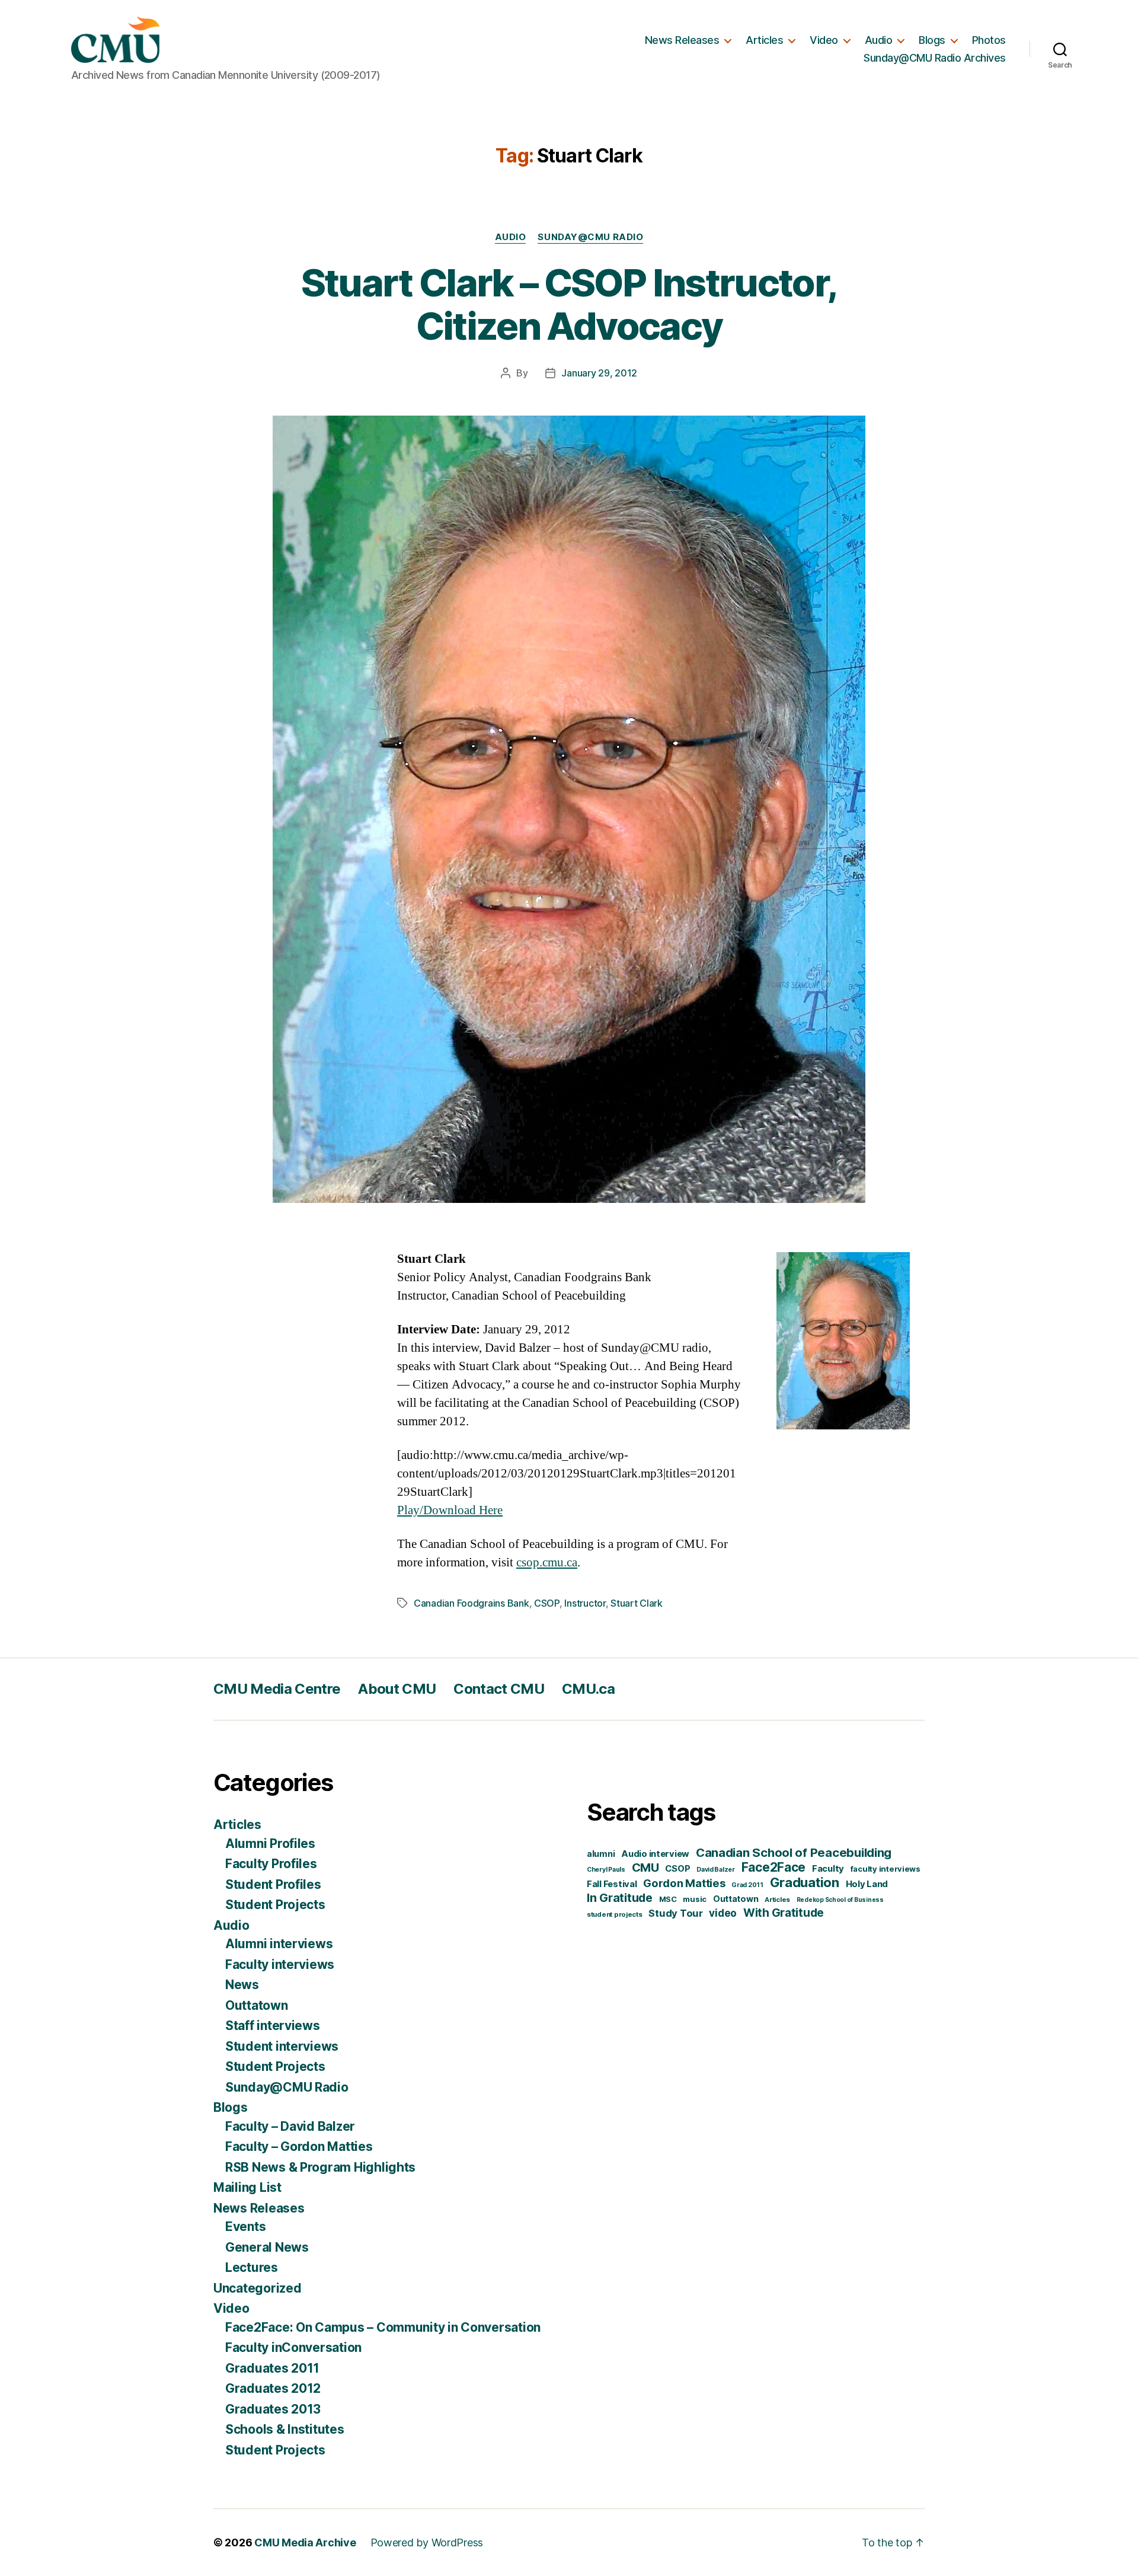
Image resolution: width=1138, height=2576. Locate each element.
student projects (615, 1914)
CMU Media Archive (305, 2543)
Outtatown (257, 2005)
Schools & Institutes (285, 2429)
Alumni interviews (279, 1944)
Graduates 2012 (273, 2388)
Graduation (805, 1882)
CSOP (547, 1603)
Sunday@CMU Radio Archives (935, 58)
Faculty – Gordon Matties (299, 2146)
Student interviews (282, 2046)
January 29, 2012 (599, 373)
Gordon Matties (684, 1883)
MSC (668, 1899)
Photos (989, 40)
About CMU (397, 1689)
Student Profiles (273, 1884)
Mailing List (247, 2187)
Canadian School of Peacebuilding (794, 1852)
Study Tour (675, 1913)
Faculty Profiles (271, 1864)
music (695, 1899)
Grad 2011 (747, 1885)
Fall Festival (612, 1884)
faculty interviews (886, 1869)
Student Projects (275, 1905)
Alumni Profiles (270, 1844)
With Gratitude (784, 1913)
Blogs (932, 40)
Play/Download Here (450, 1510)
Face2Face (774, 1867)
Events (245, 2227)
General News (267, 2247)
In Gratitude (620, 1898)
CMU (645, 1867)
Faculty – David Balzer (290, 2126)
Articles (764, 40)
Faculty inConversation (293, 2347)
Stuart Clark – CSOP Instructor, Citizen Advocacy (569, 304)
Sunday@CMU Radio (590, 237)
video (723, 1913)
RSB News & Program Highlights (320, 2167)
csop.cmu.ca (547, 1562)
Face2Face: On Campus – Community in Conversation (383, 2327)
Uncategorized (258, 2288)
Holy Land (867, 1884)
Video (824, 40)
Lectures (252, 2267)
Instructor (585, 1603)
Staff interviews (273, 2026)
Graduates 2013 (273, 2409)
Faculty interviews (280, 1964)
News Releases (682, 40)
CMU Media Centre (277, 1689)
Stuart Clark (637, 1603)
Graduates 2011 (272, 2368)
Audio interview (655, 1854)
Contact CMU (499, 1689)
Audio (879, 40)
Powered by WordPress (427, 2543)
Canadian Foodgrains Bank (471, 1603)
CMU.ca (588, 1689)
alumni (601, 1854)
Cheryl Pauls (606, 1870)
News (242, 1985)
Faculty (828, 1869)
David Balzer (716, 1870)
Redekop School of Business (840, 1900)
